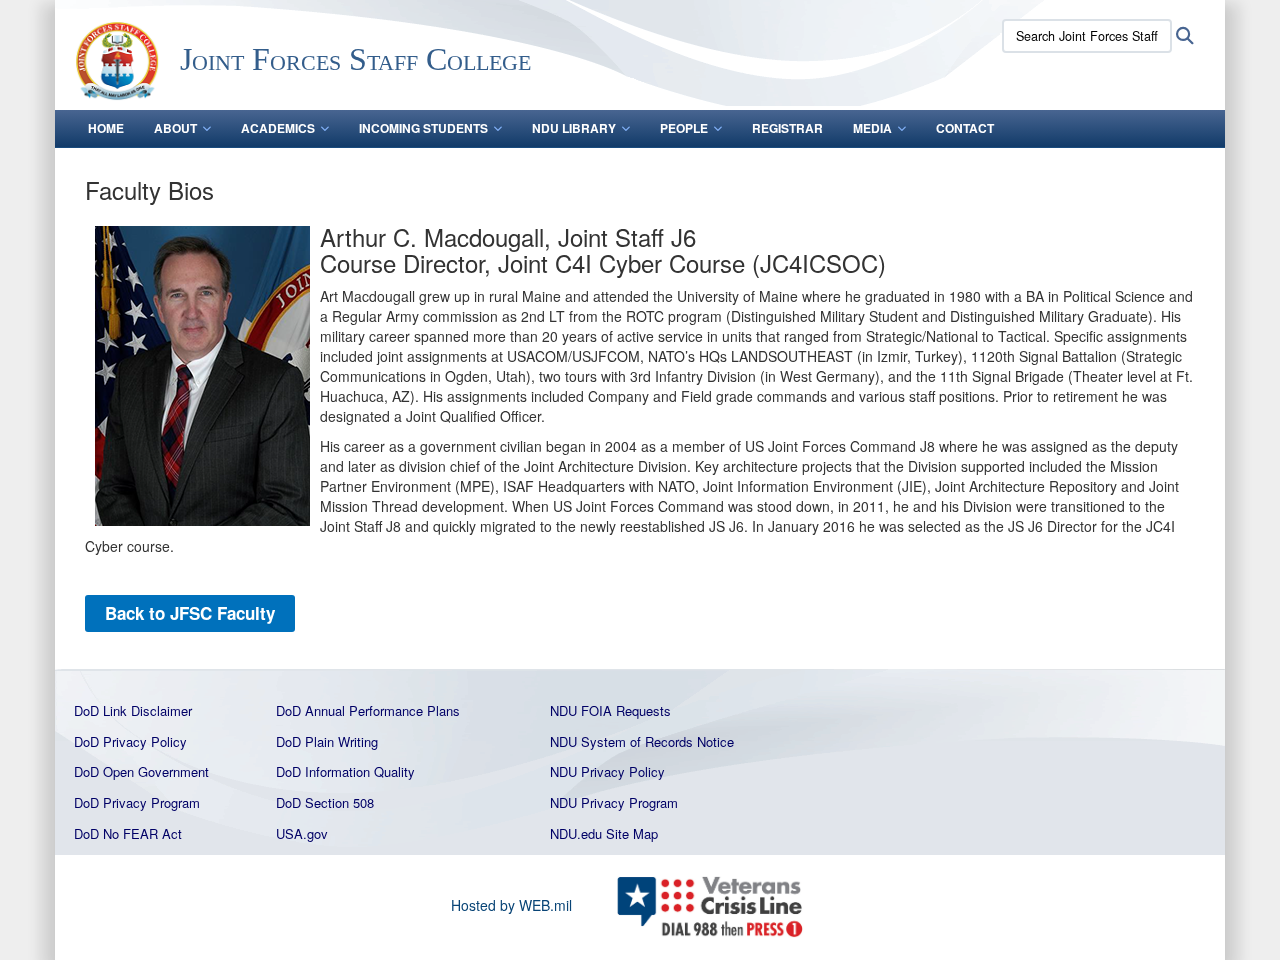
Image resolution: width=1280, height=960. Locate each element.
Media (872, 128)
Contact (965, 128)
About (175, 128)
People (684, 128)
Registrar (787, 128)
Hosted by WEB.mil (511, 905)
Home (106, 128)
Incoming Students (423, 128)
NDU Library (574, 128)
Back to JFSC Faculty (190, 613)
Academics (278, 128)
